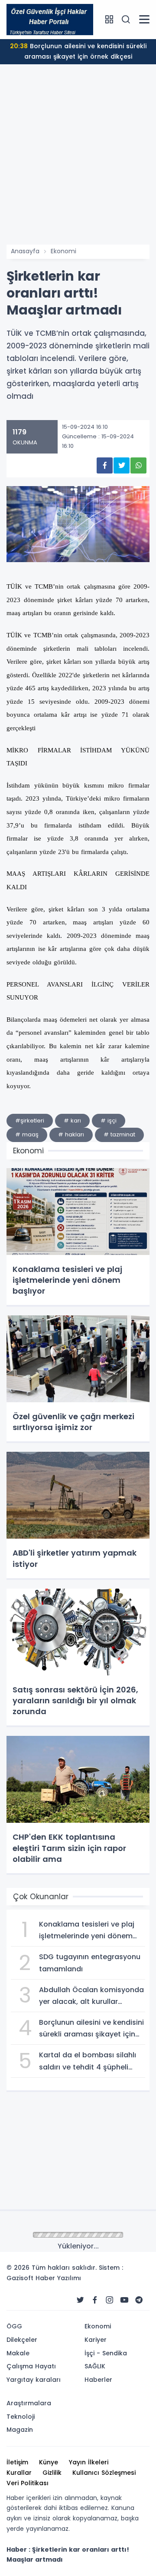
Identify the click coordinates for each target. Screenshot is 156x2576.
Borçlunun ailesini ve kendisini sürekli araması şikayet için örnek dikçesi (78, 51)
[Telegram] (139, 2300)
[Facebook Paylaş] (105, 465)
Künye (49, 2462)
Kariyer (96, 2340)
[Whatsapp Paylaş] (138, 465)
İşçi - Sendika (106, 2353)
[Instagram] (110, 2300)
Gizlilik (52, 2473)
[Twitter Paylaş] (122, 465)
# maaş (27, 1134)
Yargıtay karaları (34, 2380)
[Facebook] (95, 2300)
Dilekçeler (22, 2340)
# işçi (109, 1121)
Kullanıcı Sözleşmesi (104, 2473)
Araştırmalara (29, 2403)
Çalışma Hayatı (31, 2366)
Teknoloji (21, 2417)
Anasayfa (25, 251)
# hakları (71, 1134)
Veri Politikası (28, 2483)
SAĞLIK (95, 2366)
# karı (72, 1121)
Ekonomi (63, 251)
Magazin (20, 2430)
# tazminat (119, 1134)
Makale (18, 2353)
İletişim (17, 2462)
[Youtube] (124, 2300)
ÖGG (14, 2326)
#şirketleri (30, 1121)
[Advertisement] (78, 162)
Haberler (98, 2380)
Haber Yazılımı (58, 2278)
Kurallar (19, 2473)
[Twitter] (80, 2300)
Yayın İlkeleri (89, 2462)
